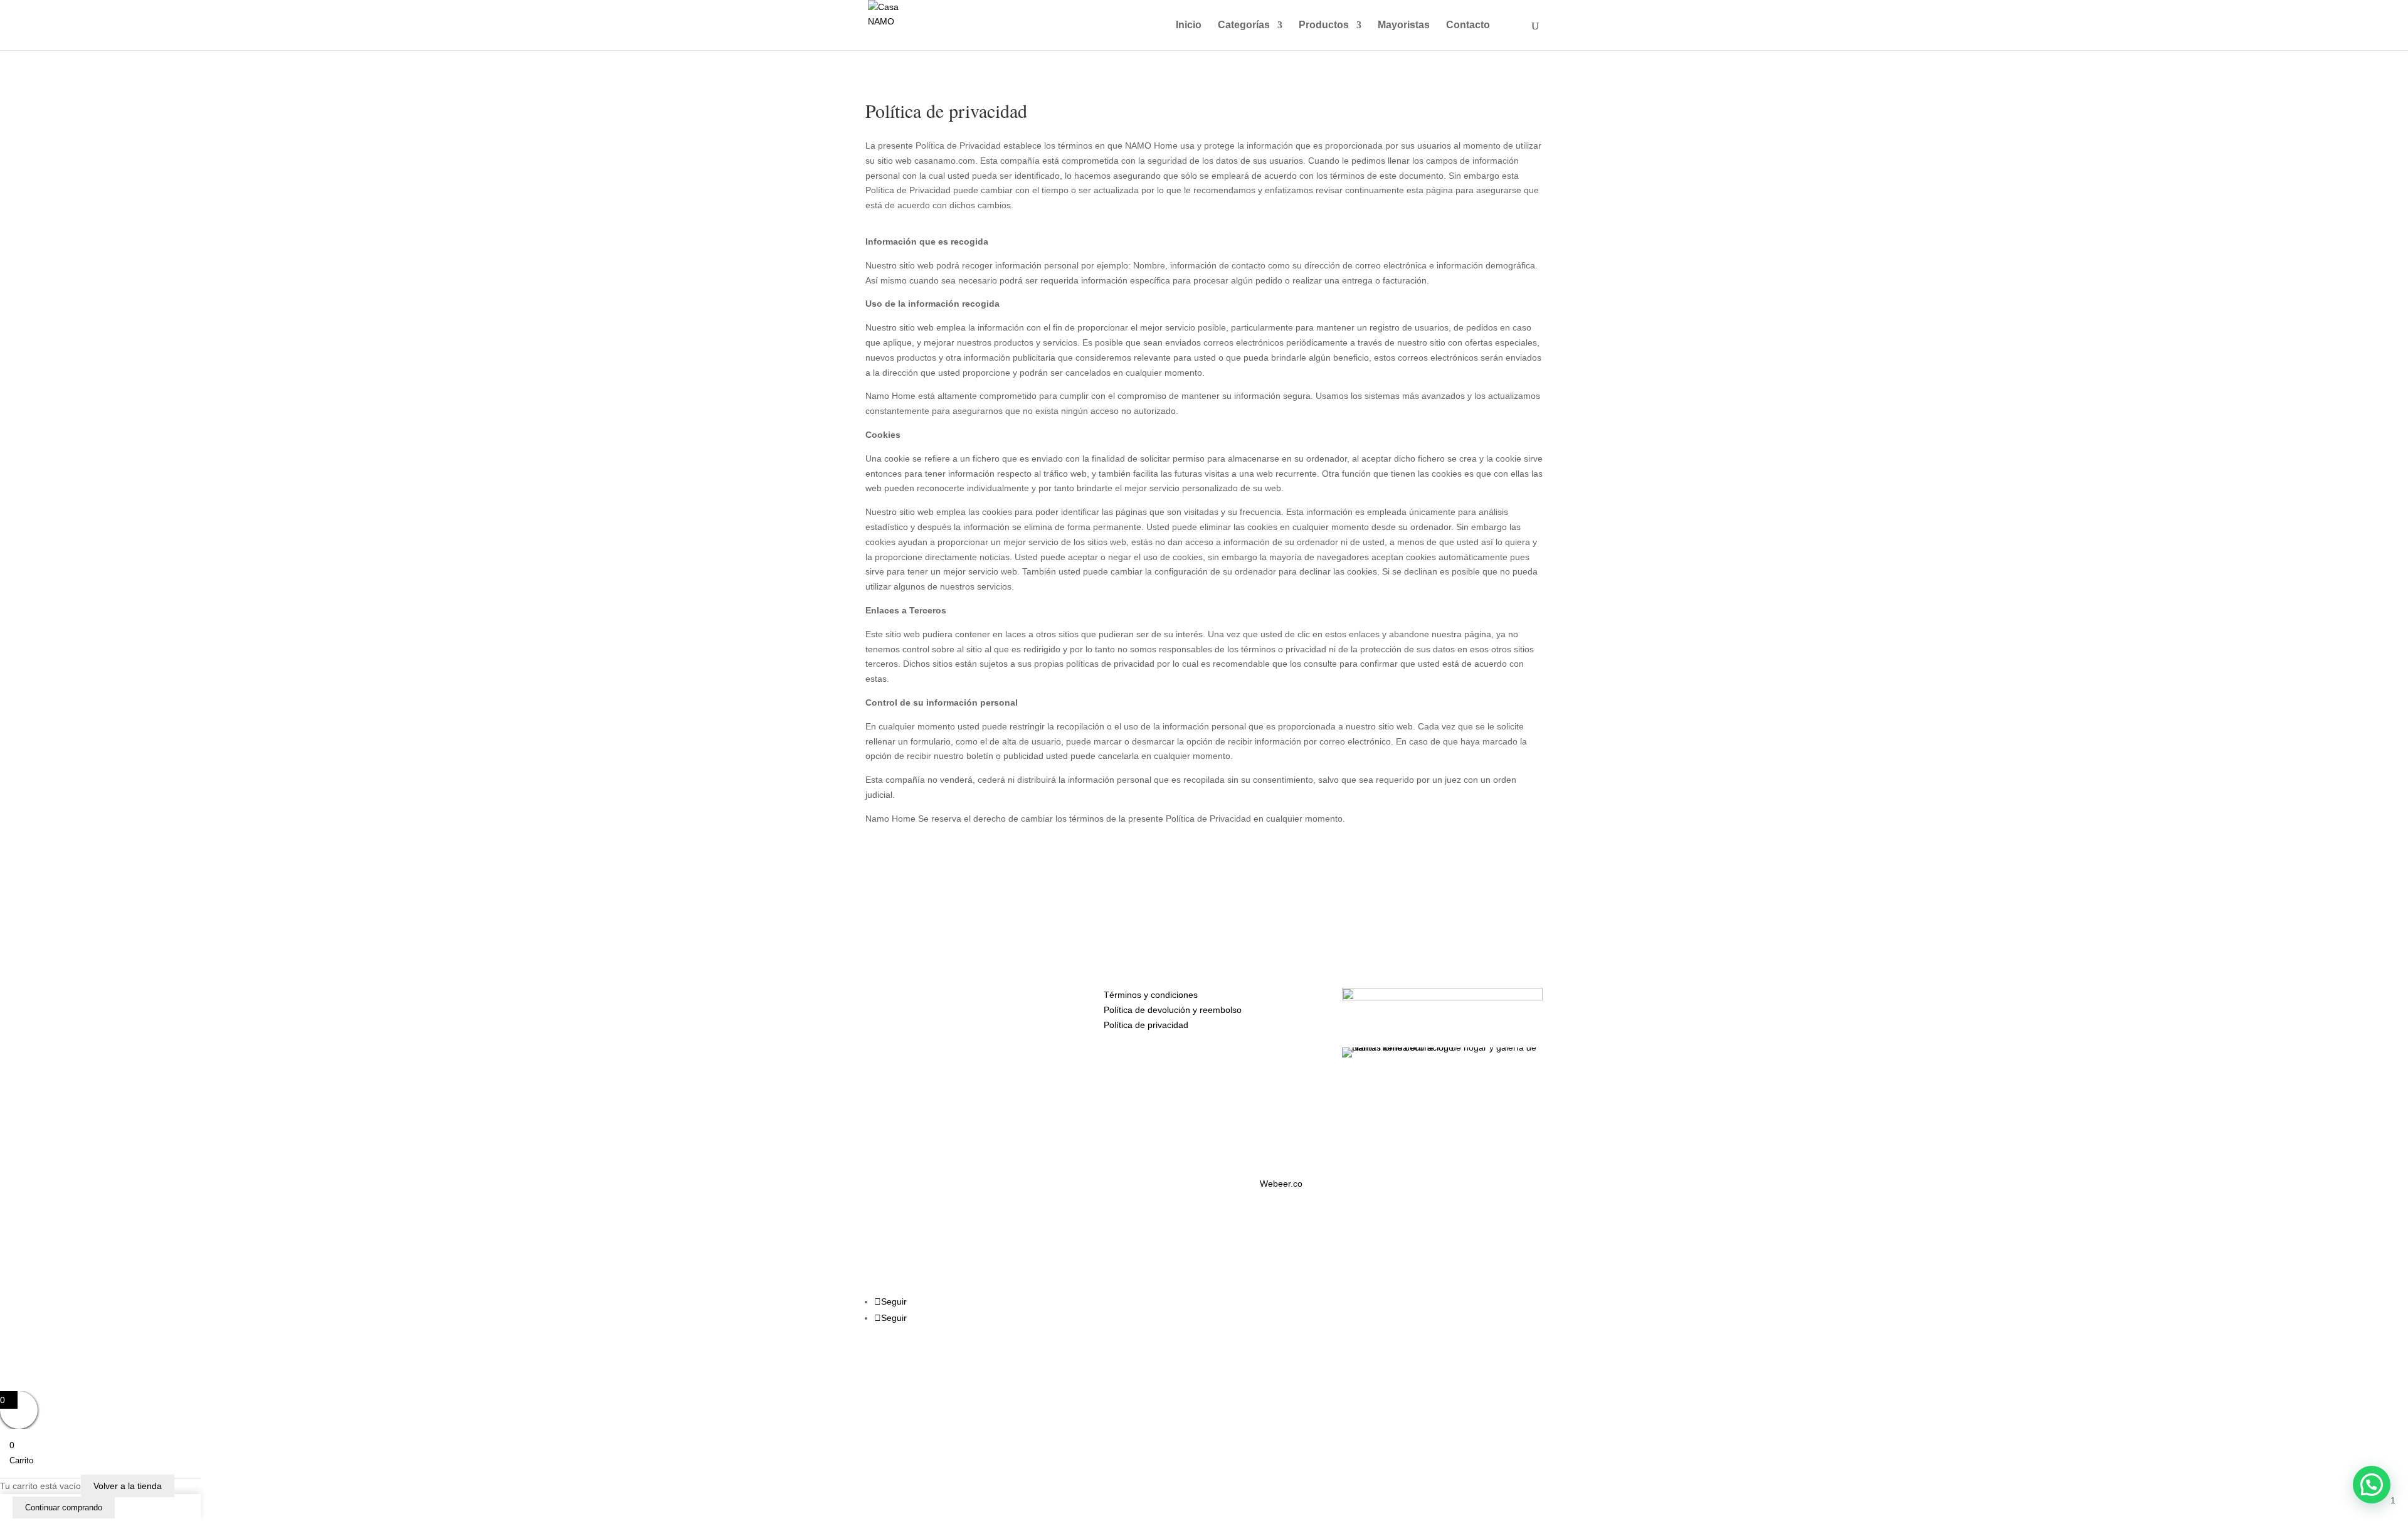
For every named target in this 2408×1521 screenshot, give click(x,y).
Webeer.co (1281, 1184)
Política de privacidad (1146, 1025)
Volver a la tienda (128, 1486)
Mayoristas (1404, 25)
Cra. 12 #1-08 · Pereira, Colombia (973, 1032)
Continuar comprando (64, 1508)
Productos (1324, 25)
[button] (2372, 1485)
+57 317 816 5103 (937, 994)
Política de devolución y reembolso (1173, 1010)
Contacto (1468, 25)
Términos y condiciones (1151, 995)
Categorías (1244, 25)
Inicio (1189, 25)
